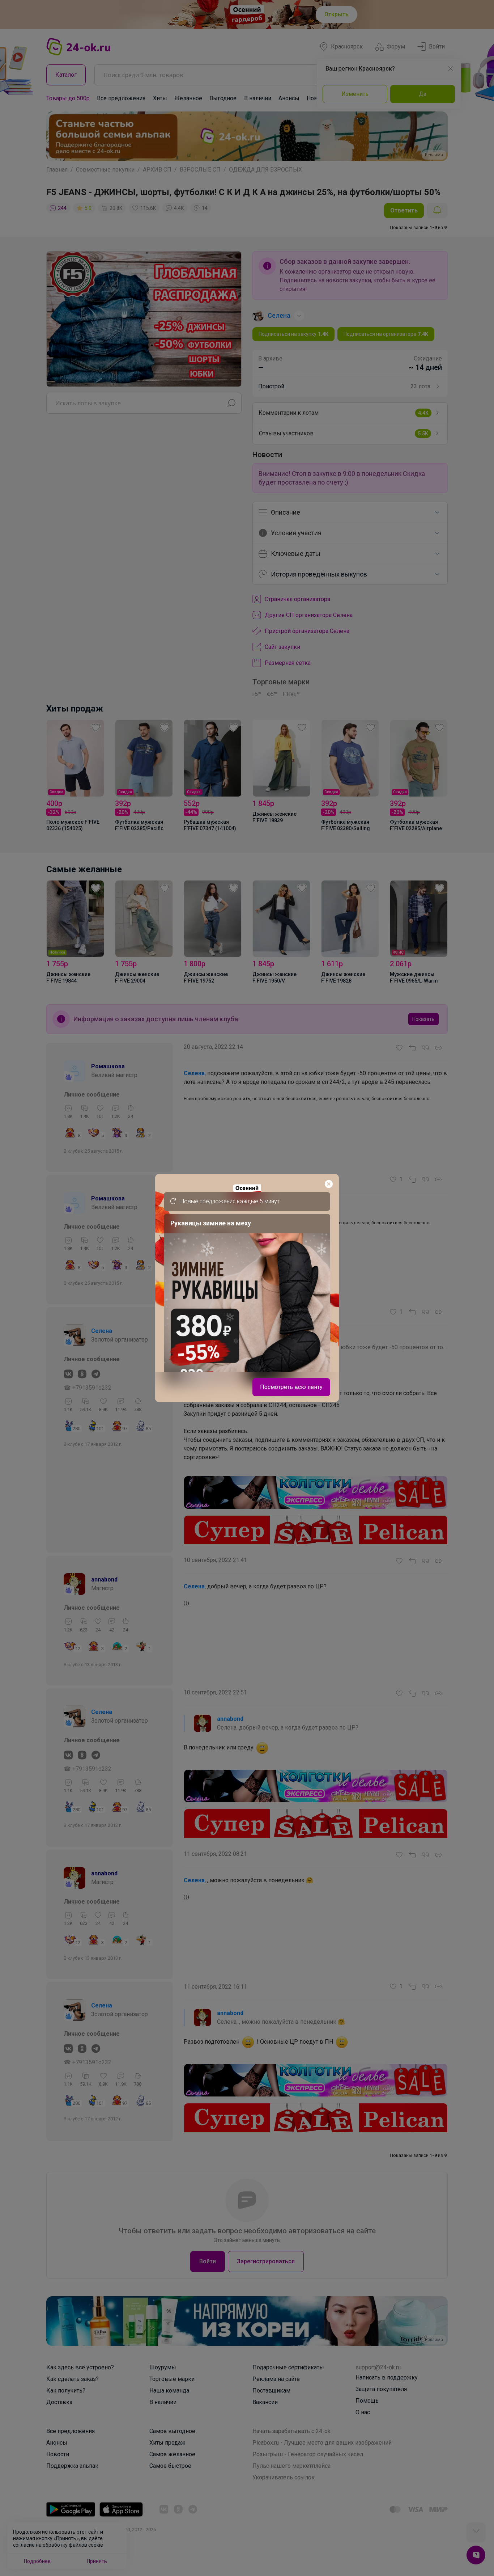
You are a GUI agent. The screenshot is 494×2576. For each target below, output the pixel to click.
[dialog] (247, 1288)
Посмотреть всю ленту (291, 1387)
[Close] (329, 1184)
